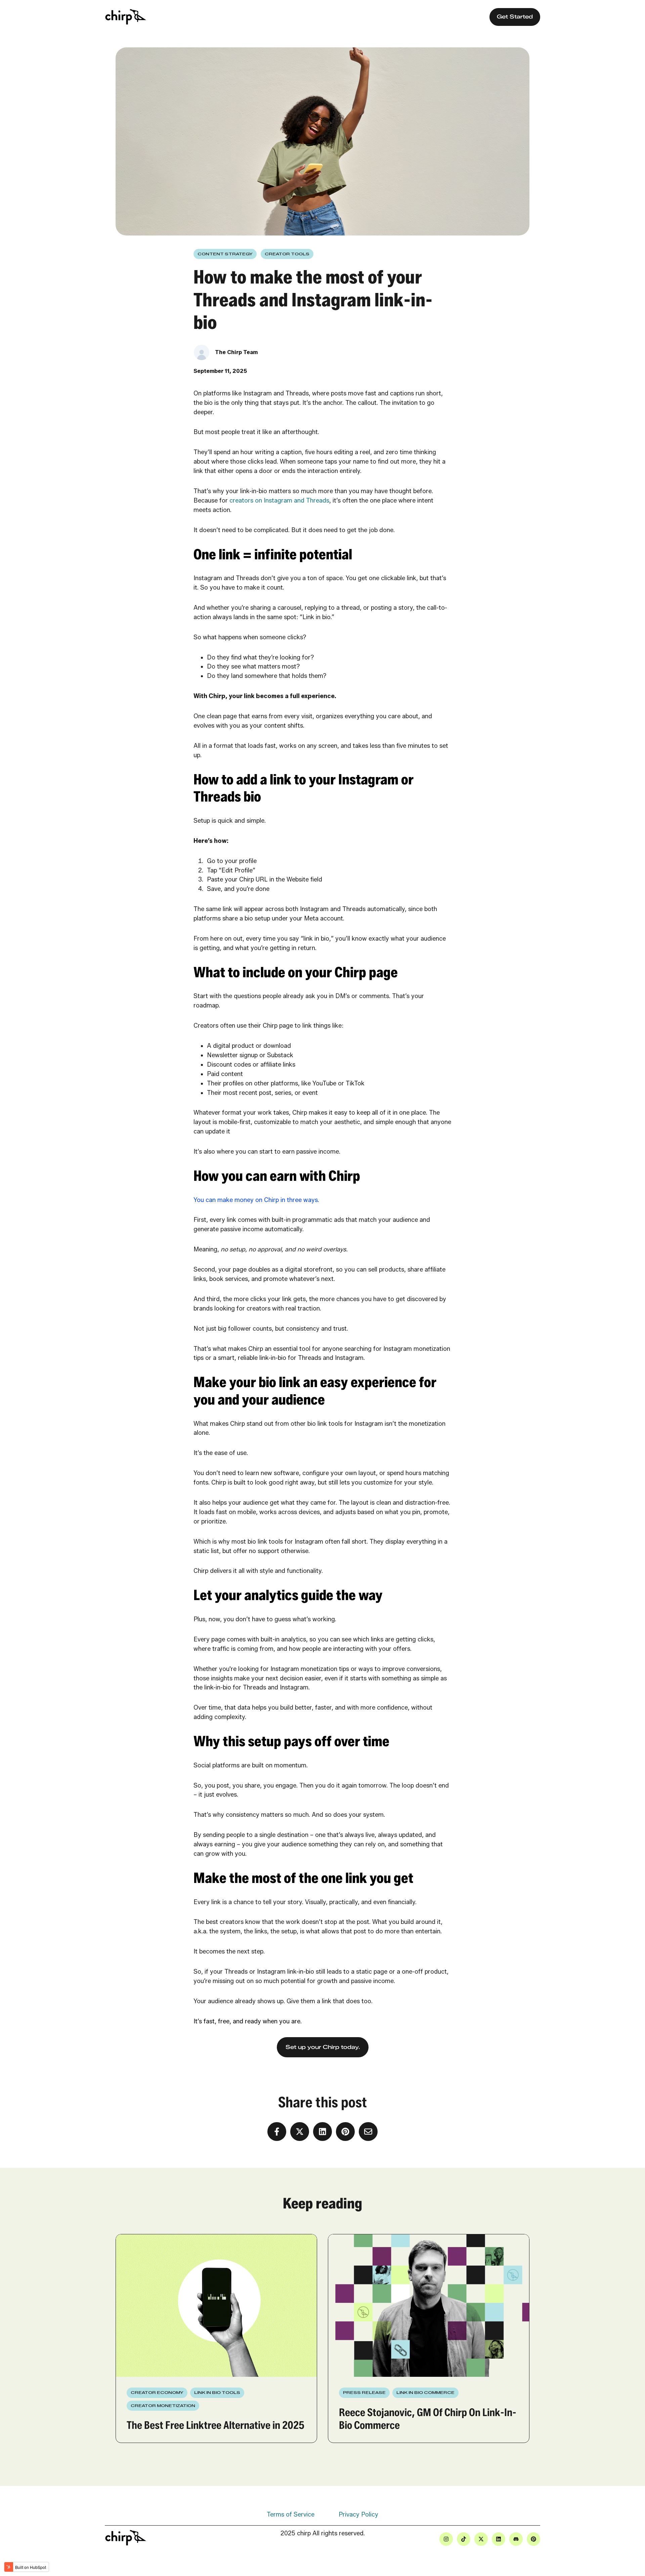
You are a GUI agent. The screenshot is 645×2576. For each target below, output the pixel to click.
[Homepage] (126, 17)
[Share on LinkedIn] (322, 2132)
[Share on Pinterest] (345, 2132)
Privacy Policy (358, 2515)
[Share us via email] (368, 2132)
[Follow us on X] (481, 2539)
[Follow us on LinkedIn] (499, 2539)
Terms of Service (291, 2515)
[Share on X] (300, 2132)
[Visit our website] (516, 2539)
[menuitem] (291, 2515)
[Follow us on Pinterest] (533, 2539)
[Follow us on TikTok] (464, 2539)
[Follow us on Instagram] (446, 2539)
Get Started (515, 17)
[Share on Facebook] (277, 2132)
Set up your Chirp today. (323, 2047)
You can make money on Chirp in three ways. (256, 1200)
